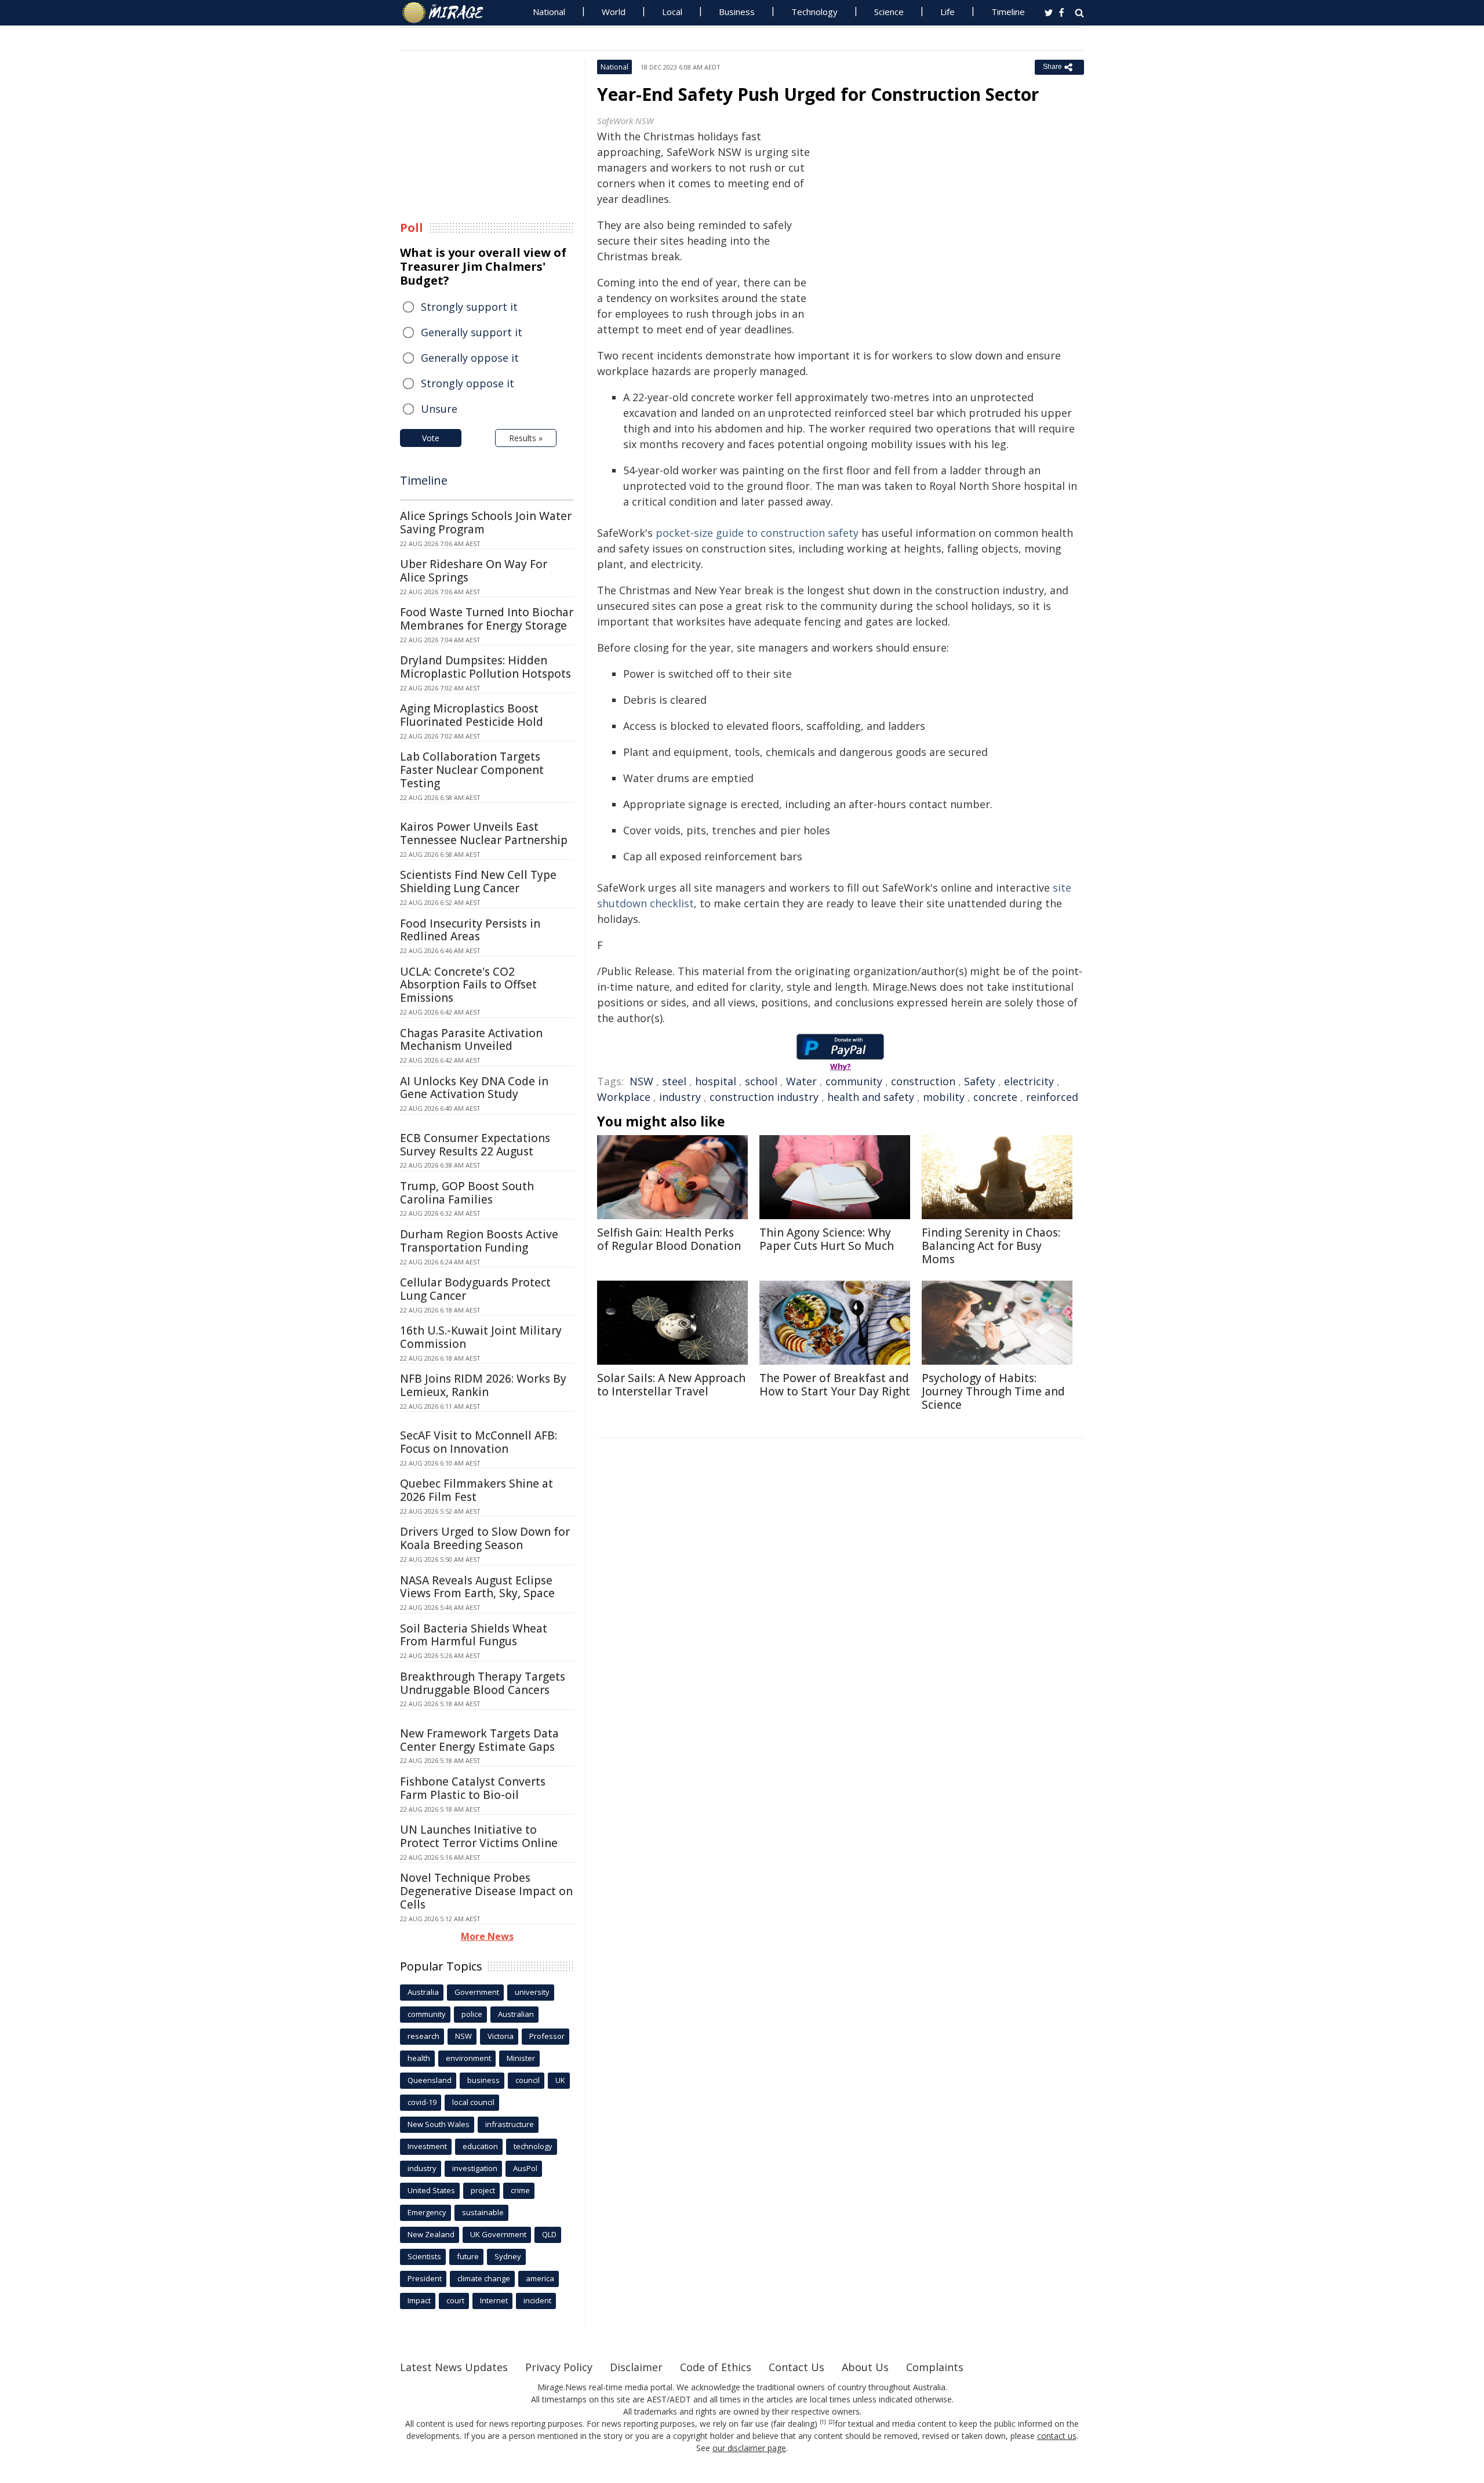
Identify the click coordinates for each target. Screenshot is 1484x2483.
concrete (995, 1097)
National (549, 12)
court (455, 2300)
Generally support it (472, 332)
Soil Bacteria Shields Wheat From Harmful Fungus (474, 1635)
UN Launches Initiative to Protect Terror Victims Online (479, 1836)
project (483, 2190)
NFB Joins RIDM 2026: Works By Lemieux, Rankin (483, 1385)
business (483, 2080)
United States (431, 2190)
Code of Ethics (716, 2367)
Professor (547, 2036)
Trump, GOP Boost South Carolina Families (467, 1193)
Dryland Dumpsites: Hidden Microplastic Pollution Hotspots (485, 667)
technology (533, 2146)
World (614, 12)
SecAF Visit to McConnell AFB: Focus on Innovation (479, 1442)
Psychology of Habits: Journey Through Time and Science (993, 1391)
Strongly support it (469, 307)
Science (889, 12)
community (854, 1081)
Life (947, 12)
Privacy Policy (559, 2367)
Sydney (508, 2256)
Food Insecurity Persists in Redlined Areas (470, 930)
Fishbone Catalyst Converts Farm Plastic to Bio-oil (473, 1788)
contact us (1057, 2436)
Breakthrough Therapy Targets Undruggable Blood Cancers (483, 1683)
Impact (419, 2300)
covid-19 (422, 2102)
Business (737, 12)
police (472, 2014)
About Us (865, 2367)
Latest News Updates (454, 2367)
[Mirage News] (448, 13)
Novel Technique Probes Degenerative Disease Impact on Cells (486, 1891)
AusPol (525, 2168)
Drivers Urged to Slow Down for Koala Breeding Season (485, 1538)
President (425, 2278)
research (423, 2036)
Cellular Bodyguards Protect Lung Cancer (475, 1289)
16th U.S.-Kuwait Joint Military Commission (481, 1337)
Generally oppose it (470, 358)
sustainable (483, 2212)
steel (674, 1081)
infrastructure (510, 2124)
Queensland (430, 2080)
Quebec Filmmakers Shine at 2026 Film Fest (477, 1490)
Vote (431, 438)
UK (560, 2080)
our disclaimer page (749, 2448)
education (480, 2146)
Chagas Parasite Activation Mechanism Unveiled (471, 1040)
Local (672, 12)
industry (680, 1097)
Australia (423, 1992)
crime (520, 2190)
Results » (526, 438)
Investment (427, 2146)
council (528, 2080)
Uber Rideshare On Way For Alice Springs (474, 571)
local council (473, 2102)
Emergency (427, 2212)
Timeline (1008, 12)
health (419, 2058)
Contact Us (796, 2367)
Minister (521, 2058)
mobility (944, 1097)
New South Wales (439, 2124)
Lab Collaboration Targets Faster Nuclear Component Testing (472, 770)
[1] (823, 2422)
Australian (516, 2014)
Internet (494, 2300)
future (468, 2256)
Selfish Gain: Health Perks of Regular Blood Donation (669, 1239)
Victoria (501, 2036)
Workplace (624, 1097)
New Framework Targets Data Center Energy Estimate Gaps (479, 1740)
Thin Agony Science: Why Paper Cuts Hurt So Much (827, 1239)
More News (487, 1936)
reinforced (1052, 1097)
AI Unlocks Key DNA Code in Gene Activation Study (474, 1088)
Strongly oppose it (468, 383)
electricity (1029, 1081)
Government (477, 1992)
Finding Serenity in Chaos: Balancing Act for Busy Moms (991, 1246)
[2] (832, 2422)
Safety (980, 1081)
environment (468, 2058)
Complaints (935, 2367)
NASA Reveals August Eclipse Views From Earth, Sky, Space (477, 1587)
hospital (716, 1081)
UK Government (498, 2234)
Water (801, 1081)
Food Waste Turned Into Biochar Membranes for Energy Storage (487, 619)
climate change (484, 2278)
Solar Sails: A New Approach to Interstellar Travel (671, 1385)
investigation (475, 2168)
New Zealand (431, 2234)
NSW (641, 1081)
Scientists (424, 2256)
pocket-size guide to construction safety (757, 533)
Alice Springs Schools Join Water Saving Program (486, 523)
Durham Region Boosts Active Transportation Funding (479, 1241)
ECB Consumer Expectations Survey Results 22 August (475, 1145)
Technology (814, 12)
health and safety (871, 1097)
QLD (549, 2234)
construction (923, 1081)
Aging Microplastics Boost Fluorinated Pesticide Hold (472, 715)
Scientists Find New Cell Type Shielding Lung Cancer (478, 881)
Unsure (439, 409)
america (540, 2278)
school (761, 1081)
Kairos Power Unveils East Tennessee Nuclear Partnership (484, 833)
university (532, 1992)
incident (537, 2300)
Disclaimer (636, 2367)
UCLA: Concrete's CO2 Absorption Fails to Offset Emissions (468, 985)
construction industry (764, 1097)
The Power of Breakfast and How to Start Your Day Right (835, 1385)
